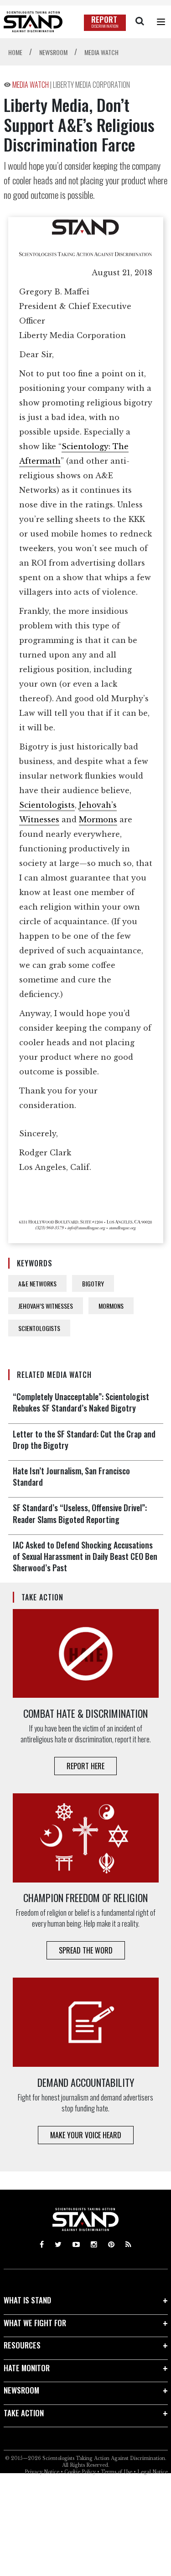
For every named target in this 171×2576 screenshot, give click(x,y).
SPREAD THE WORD (86, 1950)
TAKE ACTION (24, 2413)
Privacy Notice (42, 2472)
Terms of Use (117, 2472)
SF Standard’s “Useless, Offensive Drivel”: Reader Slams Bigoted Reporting (80, 1513)
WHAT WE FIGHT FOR (35, 2323)
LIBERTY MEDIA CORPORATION (91, 85)
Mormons (98, 820)
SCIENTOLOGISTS (39, 1328)
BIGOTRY (93, 1283)
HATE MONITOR (27, 2368)
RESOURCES (22, 2345)
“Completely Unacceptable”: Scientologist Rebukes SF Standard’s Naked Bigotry (81, 1402)
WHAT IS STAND (27, 2300)
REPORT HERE (85, 1766)
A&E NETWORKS (37, 1283)
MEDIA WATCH (31, 85)
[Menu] (161, 22)
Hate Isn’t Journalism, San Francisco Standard (71, 1476)
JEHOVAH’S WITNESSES (46, 1306)
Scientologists (47, 805)
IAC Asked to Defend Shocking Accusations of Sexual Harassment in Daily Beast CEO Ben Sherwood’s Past (85, 1556)
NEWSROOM (21, 2390)
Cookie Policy (80, 2472)
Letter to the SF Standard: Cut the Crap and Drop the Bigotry (84, 1440)
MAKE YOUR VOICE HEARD (86, 2135)
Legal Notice (153, 2472)
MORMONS (111, 1306)
